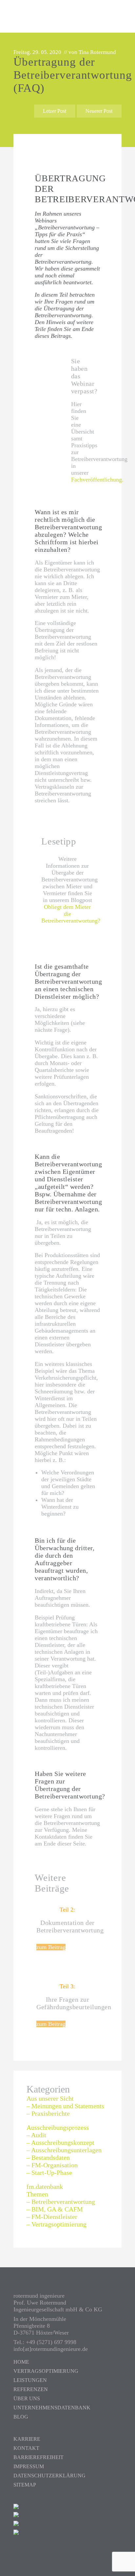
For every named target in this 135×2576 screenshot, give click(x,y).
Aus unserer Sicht (50, 2098)
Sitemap (25, 2485)
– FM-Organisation (52, 2165)
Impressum (29, 2466)
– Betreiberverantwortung (61, 2202)
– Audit (36, 2135)
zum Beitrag (51, 1947)
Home (21, 2362)
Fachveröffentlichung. (97, 480)
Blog (21, 2417)
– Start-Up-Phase (49, 2173)
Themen (37, 2194)
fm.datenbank (45, 2187)
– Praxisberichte (48, 2113)
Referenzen (31, 2389)
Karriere (27, 2439)
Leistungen (30, 2380)
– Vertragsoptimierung (57, 2224)
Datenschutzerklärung (49, 2476)
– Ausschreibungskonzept (60, 2142)
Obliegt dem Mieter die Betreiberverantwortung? (71, 914)
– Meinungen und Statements (65, 2106)
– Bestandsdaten (48, 2158)
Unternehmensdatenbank (52, 2408)
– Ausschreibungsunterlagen (64, 2150)
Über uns (27, 2398)
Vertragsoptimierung (46, 2371)
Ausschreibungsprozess (58, 2127)
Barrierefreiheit (39, 2457)
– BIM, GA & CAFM (55, 2209)
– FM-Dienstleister (52, 2217)
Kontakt (26, 2448)
